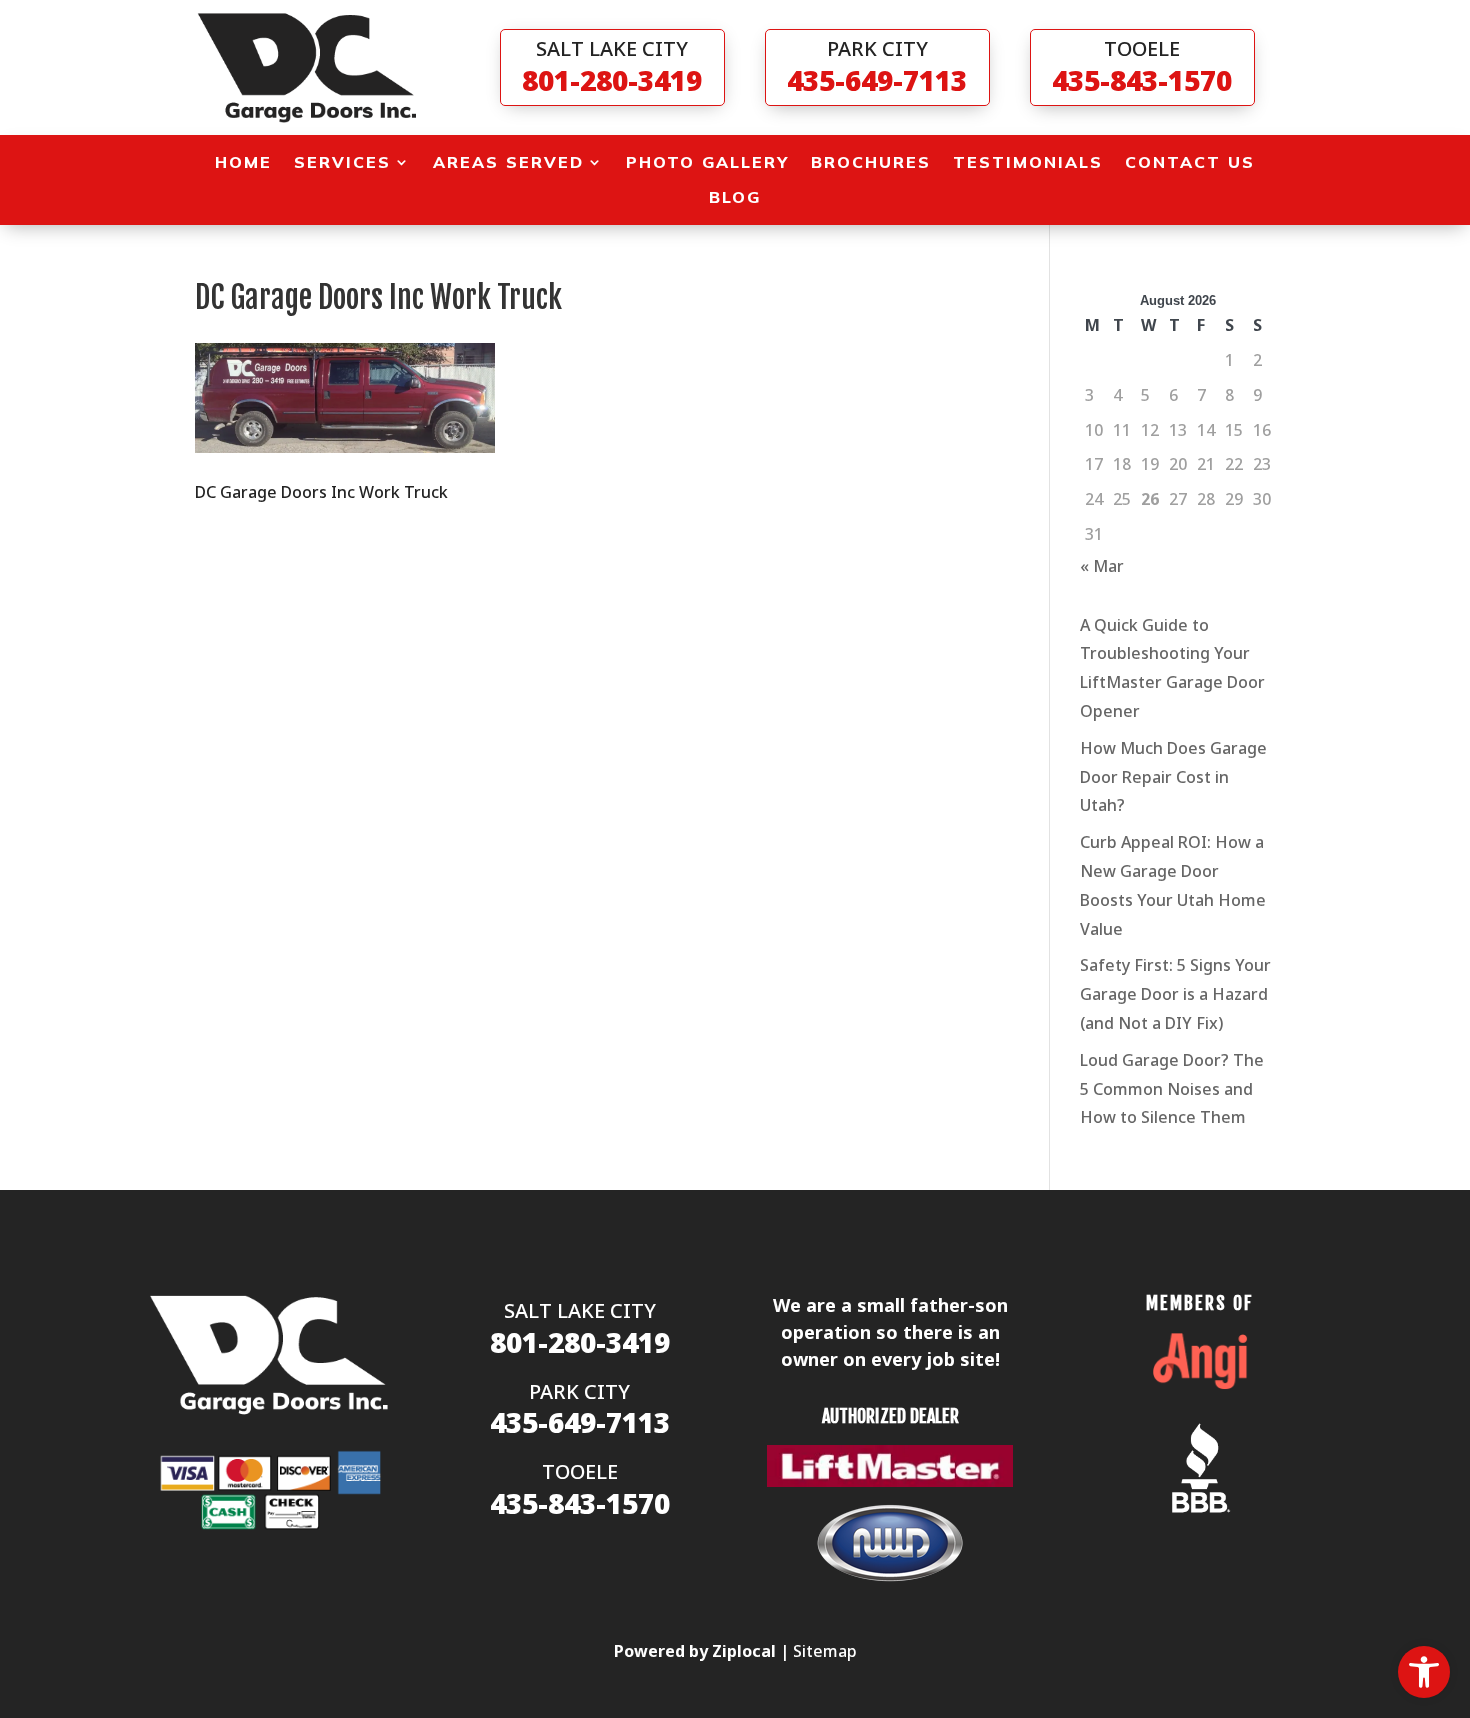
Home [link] (243, 162)
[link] (1424, 1672)
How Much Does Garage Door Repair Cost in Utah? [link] (1173, 777)
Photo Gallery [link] (707, 162)
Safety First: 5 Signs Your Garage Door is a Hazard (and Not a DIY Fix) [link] (1175, 994)
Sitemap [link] (825, 1651)
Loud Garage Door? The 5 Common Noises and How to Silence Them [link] (1172, 1089)
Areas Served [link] (508, 162)
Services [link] (342, 162)
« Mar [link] (1102, 566)
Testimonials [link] (1028, 162)
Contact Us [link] (1190, 162)
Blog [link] (735, 197)
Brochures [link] (871, 162)
